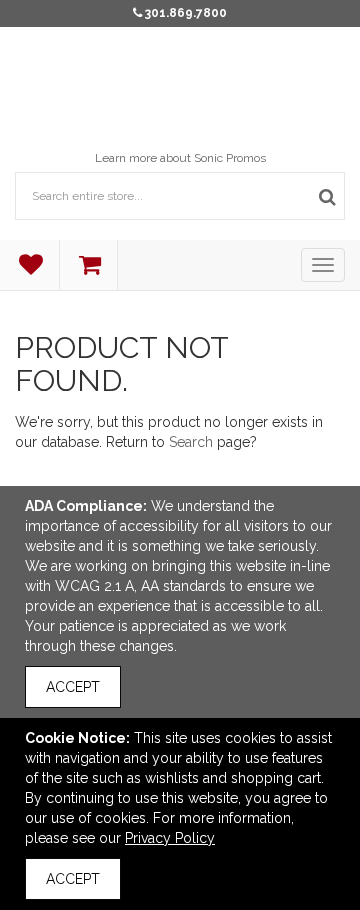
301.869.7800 (186, 13)
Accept (73, 687)
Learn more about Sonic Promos (180, 158)
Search (191, 442)
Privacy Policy (170, 838)
